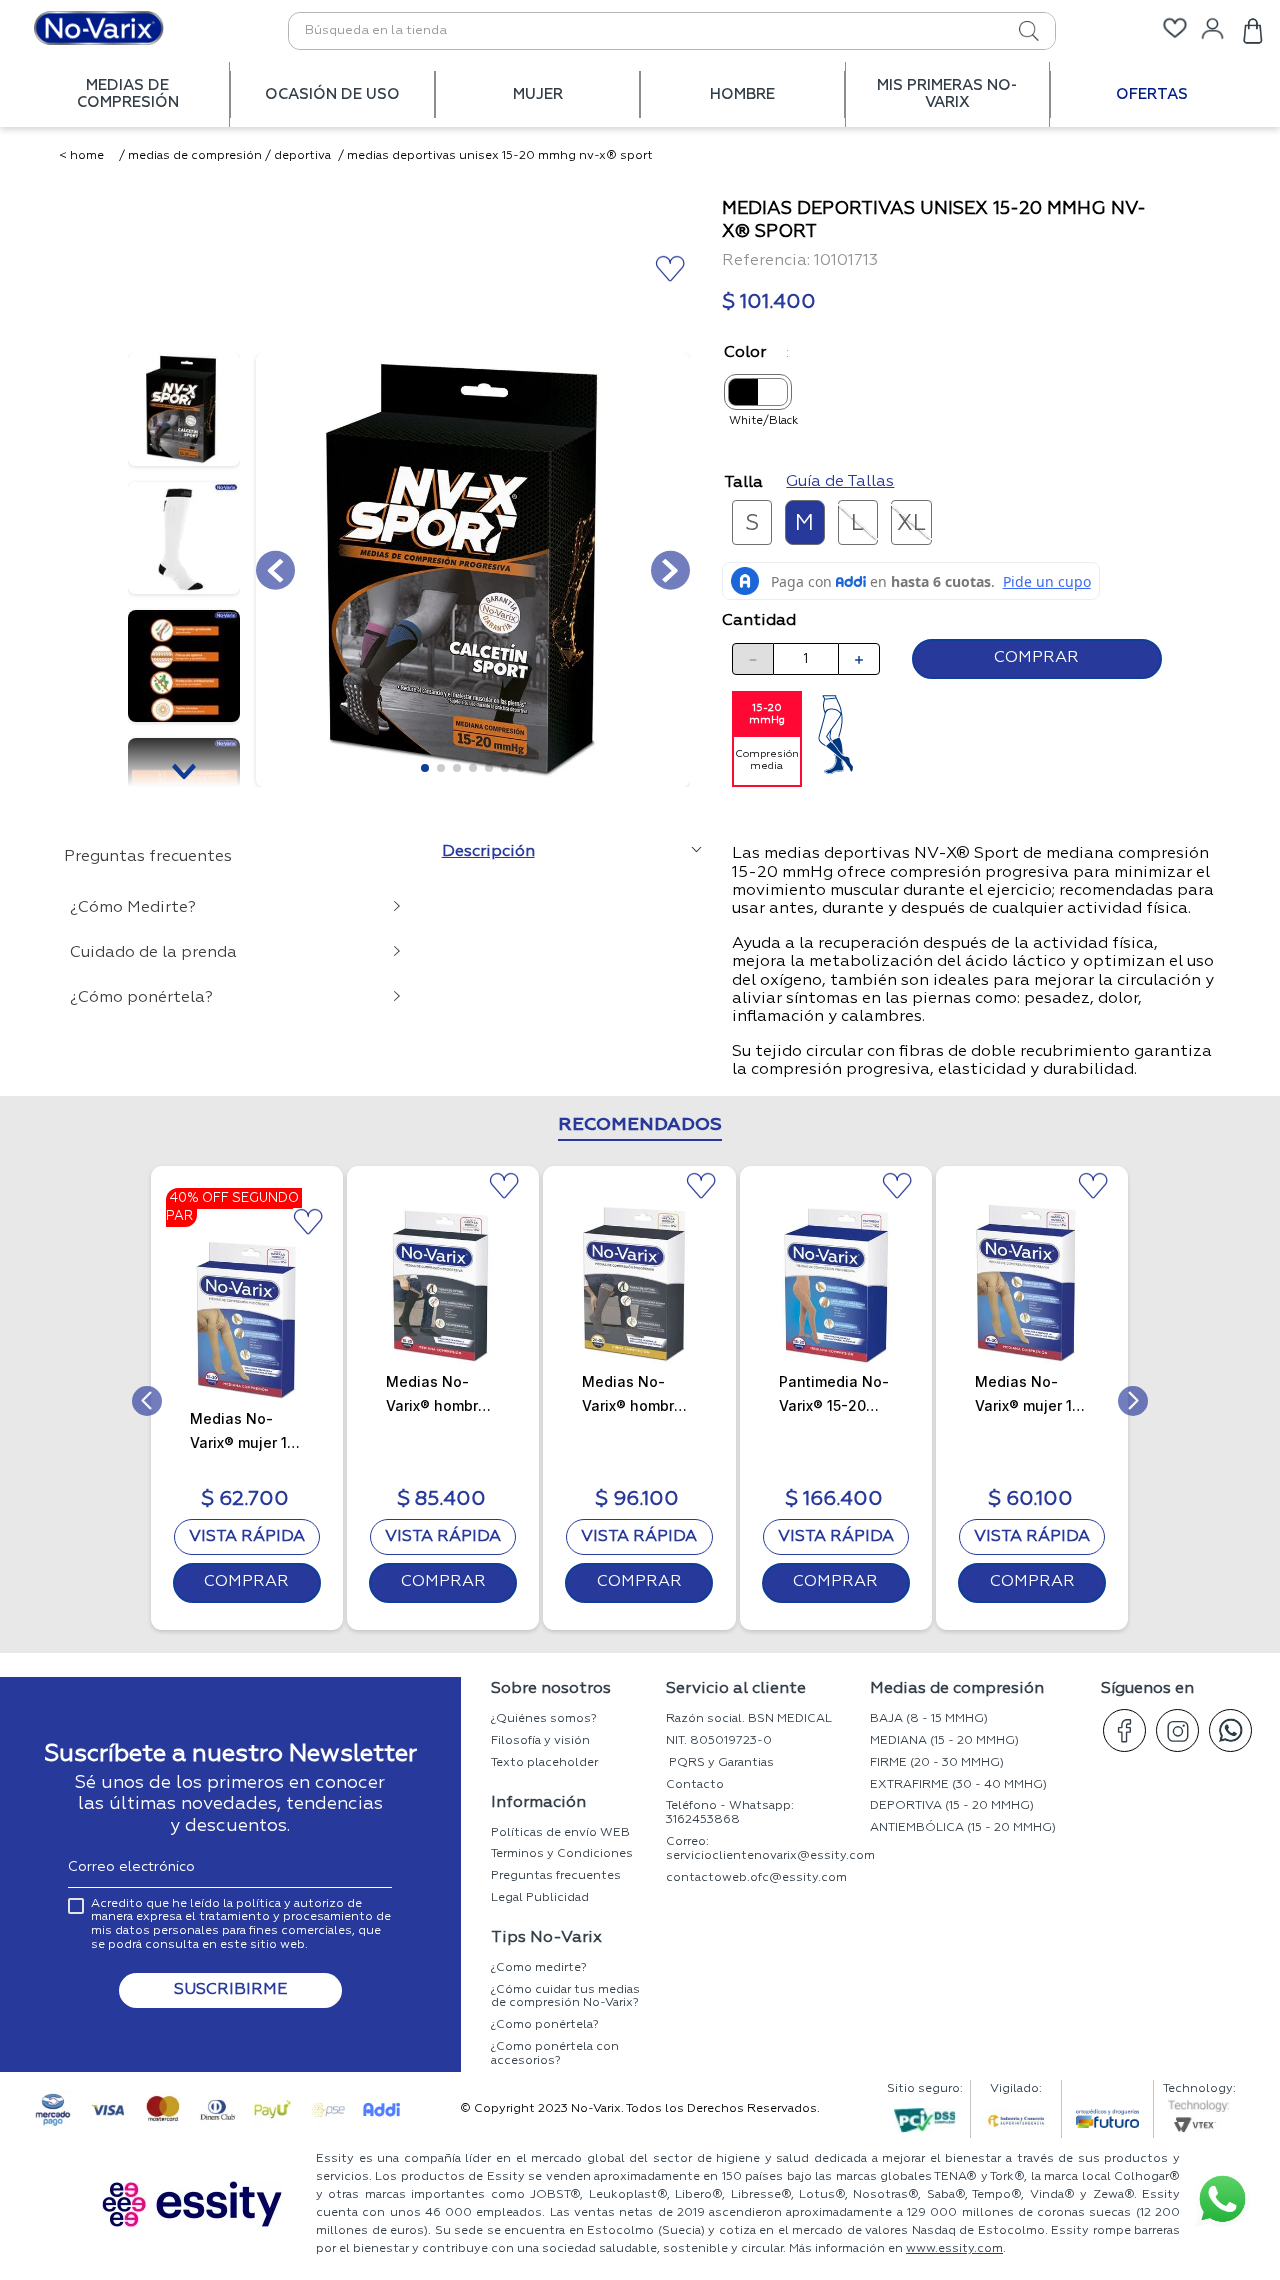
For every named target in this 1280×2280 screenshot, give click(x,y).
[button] (752, 522)
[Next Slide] (1133, 1401)
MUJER (538, 94)
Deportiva (302, 156)
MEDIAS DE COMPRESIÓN (128, 94)
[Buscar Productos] (1007, 31)
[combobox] (672, 31)
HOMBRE (742, 94)
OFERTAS (1152, 94)
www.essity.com (954, 2249)
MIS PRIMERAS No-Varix (947, 94)
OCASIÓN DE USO (332, 94)
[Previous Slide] (147, 1401)
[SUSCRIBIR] (230, 1990)
